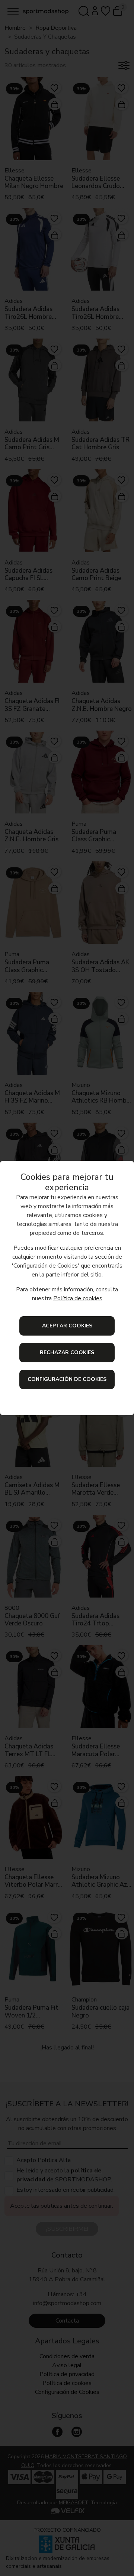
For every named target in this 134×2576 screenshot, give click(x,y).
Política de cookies (78, 1298)
